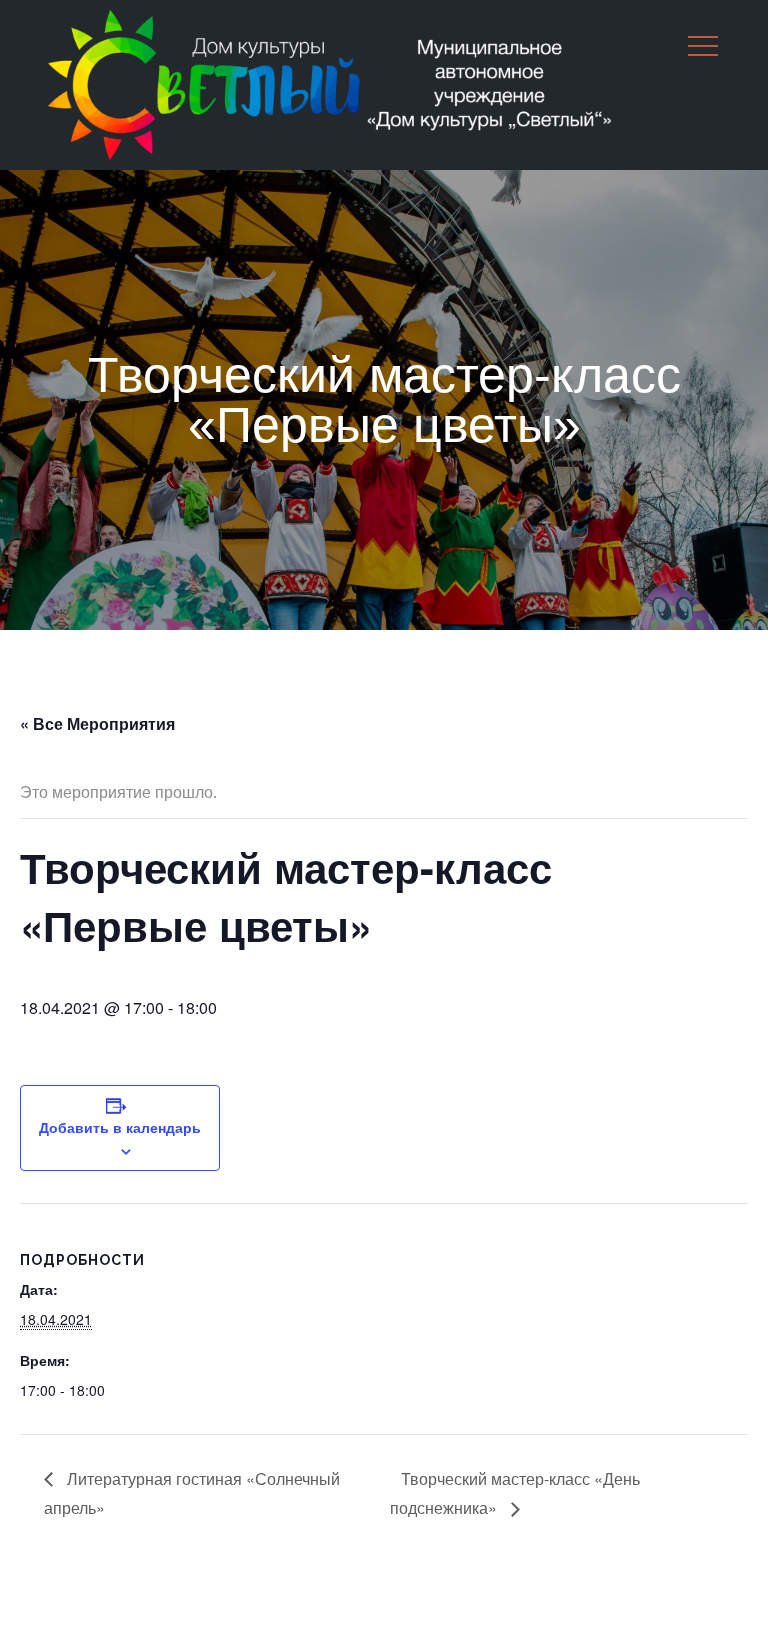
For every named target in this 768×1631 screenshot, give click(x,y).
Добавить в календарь (120, 1127)
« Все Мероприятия (97, 723)
